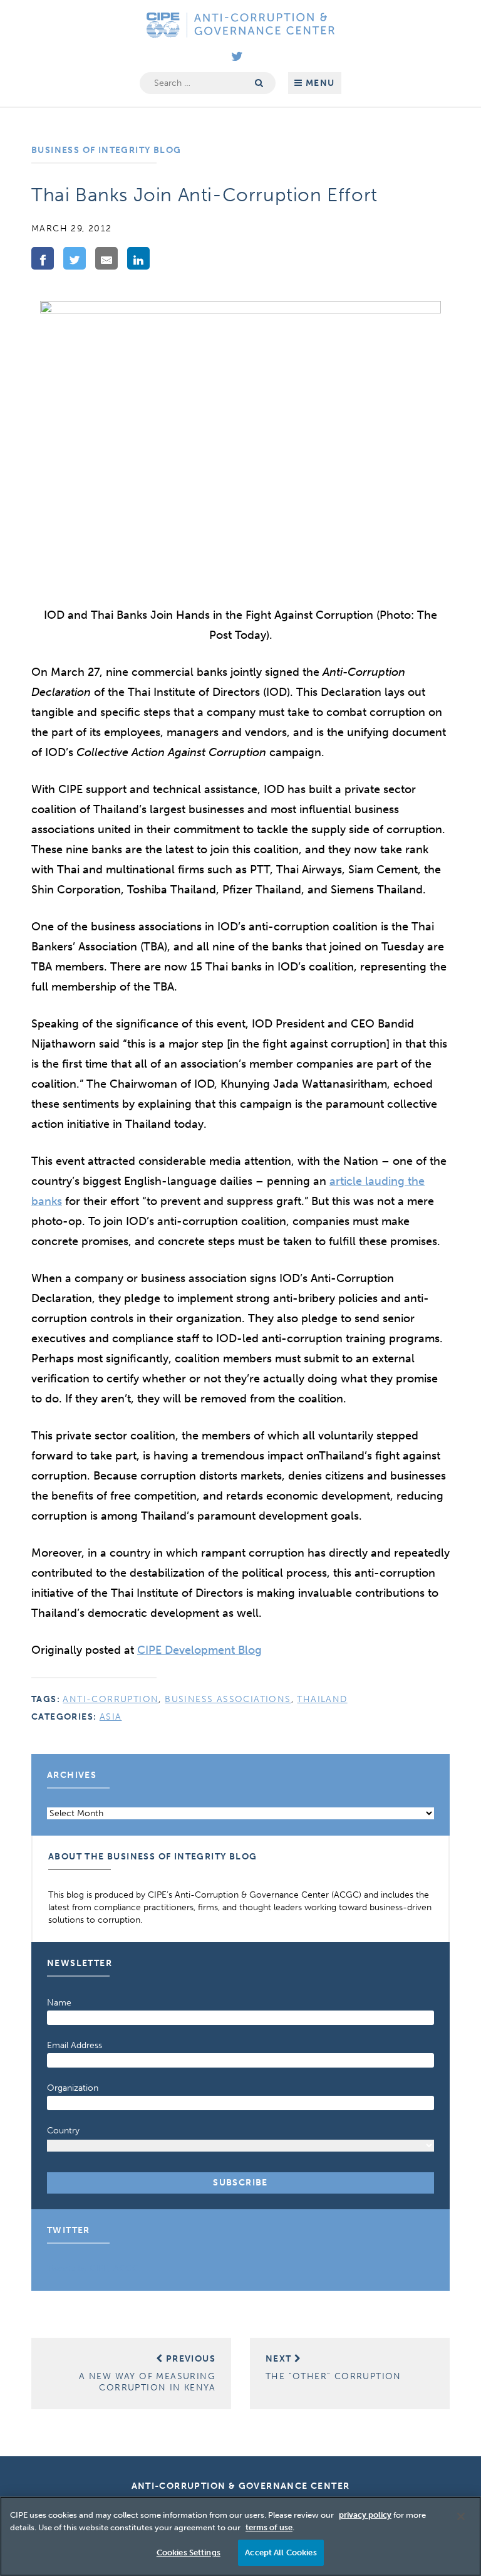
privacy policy (365, 2515)
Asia (111, 1717)
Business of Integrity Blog (106, 150)
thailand (322, 1699)
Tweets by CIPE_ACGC (93, 2268)
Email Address (75, 2045)
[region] (240, 2536)
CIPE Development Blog (199, 1650)
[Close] (461, 2516)
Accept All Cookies (281, 2552)
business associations (228, 1699)
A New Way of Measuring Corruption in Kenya (147, 2373)
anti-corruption (111, 1699)
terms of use (269, 2527)
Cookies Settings (189, 2552)
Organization (73, 2088)
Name (59, 2003)
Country (63, 2131)
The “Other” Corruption (334, 2368)
